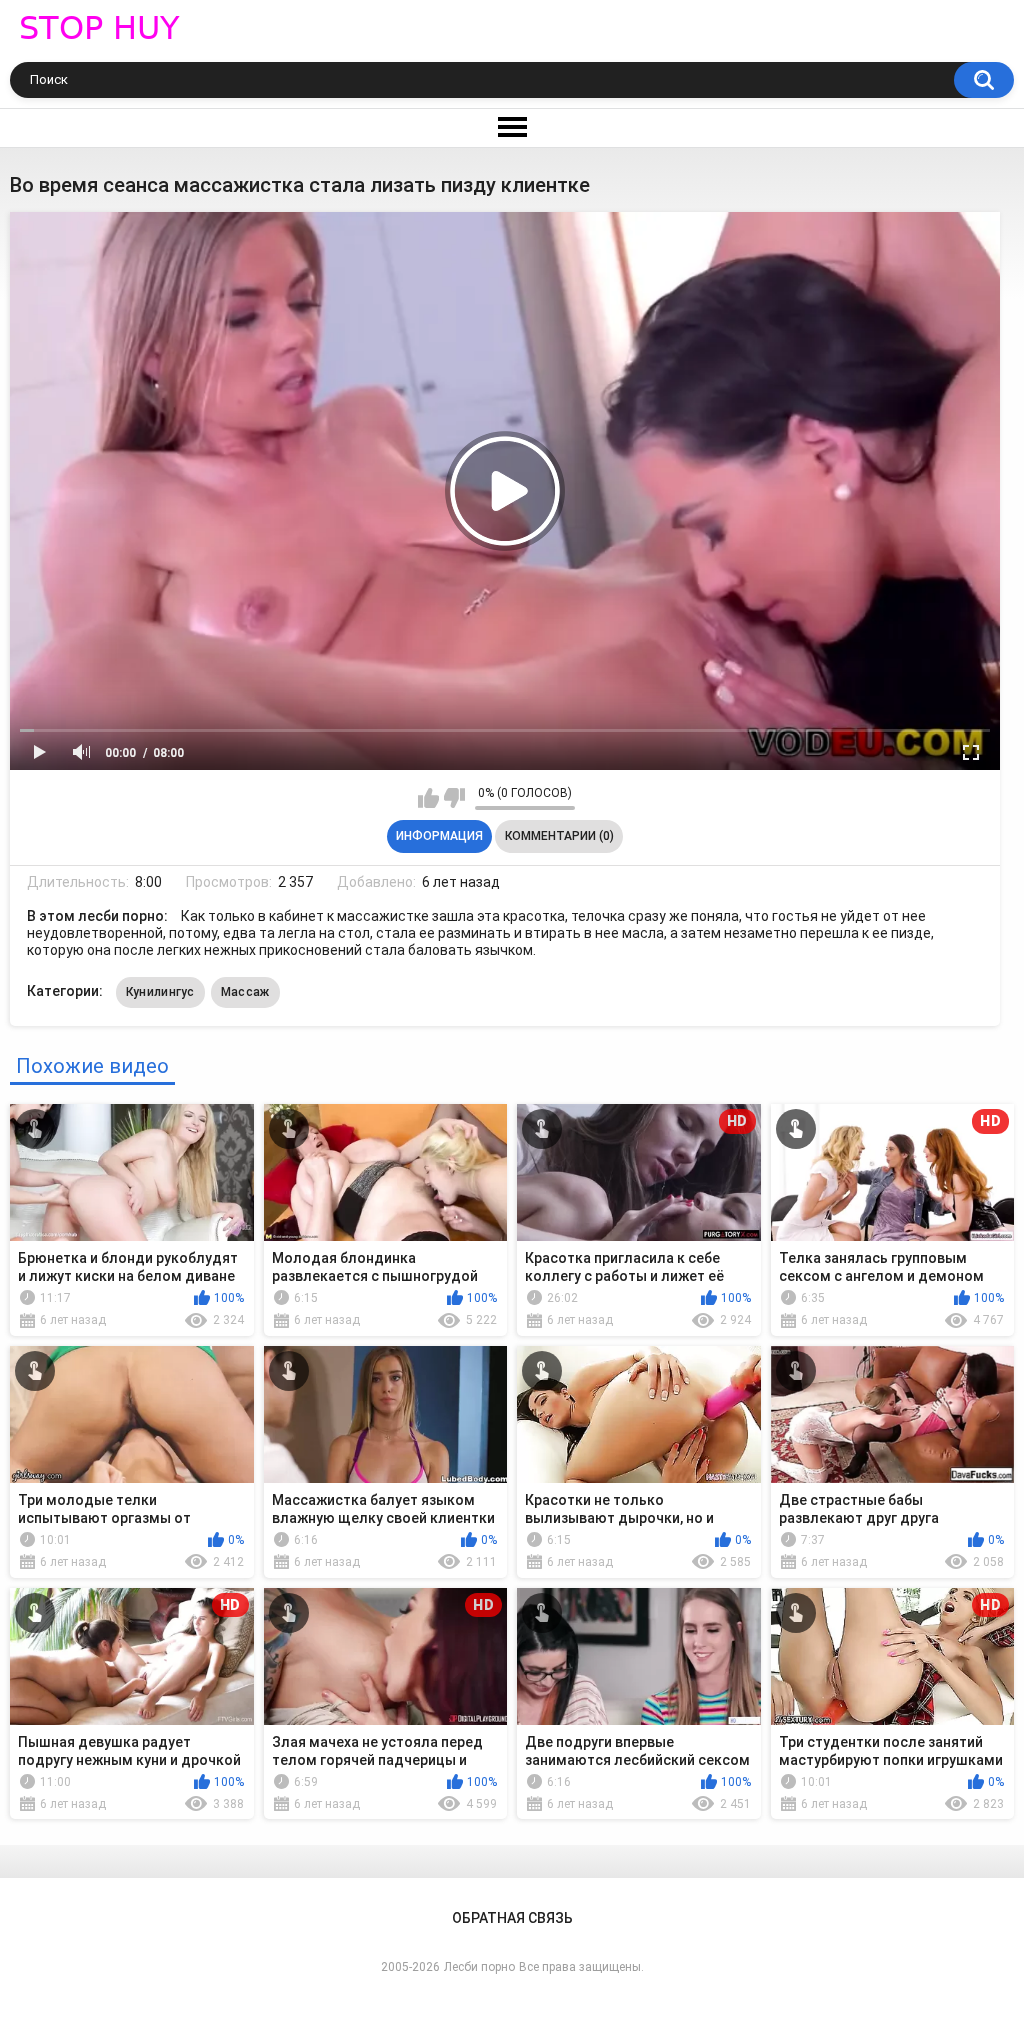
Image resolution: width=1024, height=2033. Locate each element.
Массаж (245, 992)
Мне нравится (428, 798)
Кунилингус (160, 992)
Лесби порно (479, 1967)
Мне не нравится (454, 798)
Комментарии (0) (559, 836)
